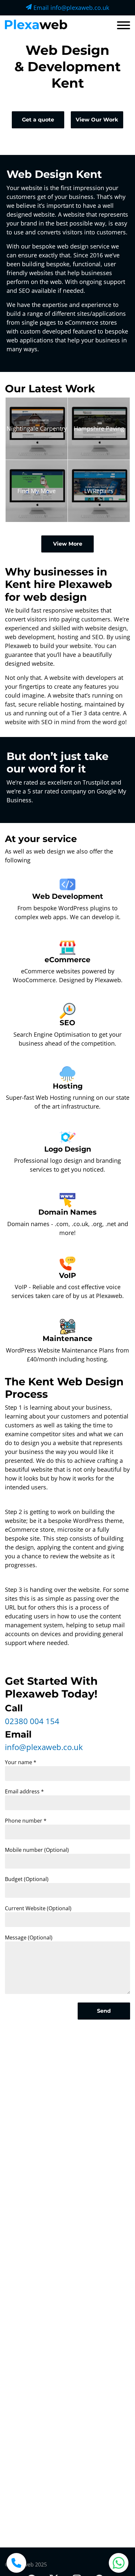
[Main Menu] (124, 26)
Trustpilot (96, 782)
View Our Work (97, 120)
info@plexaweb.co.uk (44, 1747)
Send (104, 2011)
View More (68, 544)
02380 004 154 (32, 1721)
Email (70, 8)
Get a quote (38, 120)
